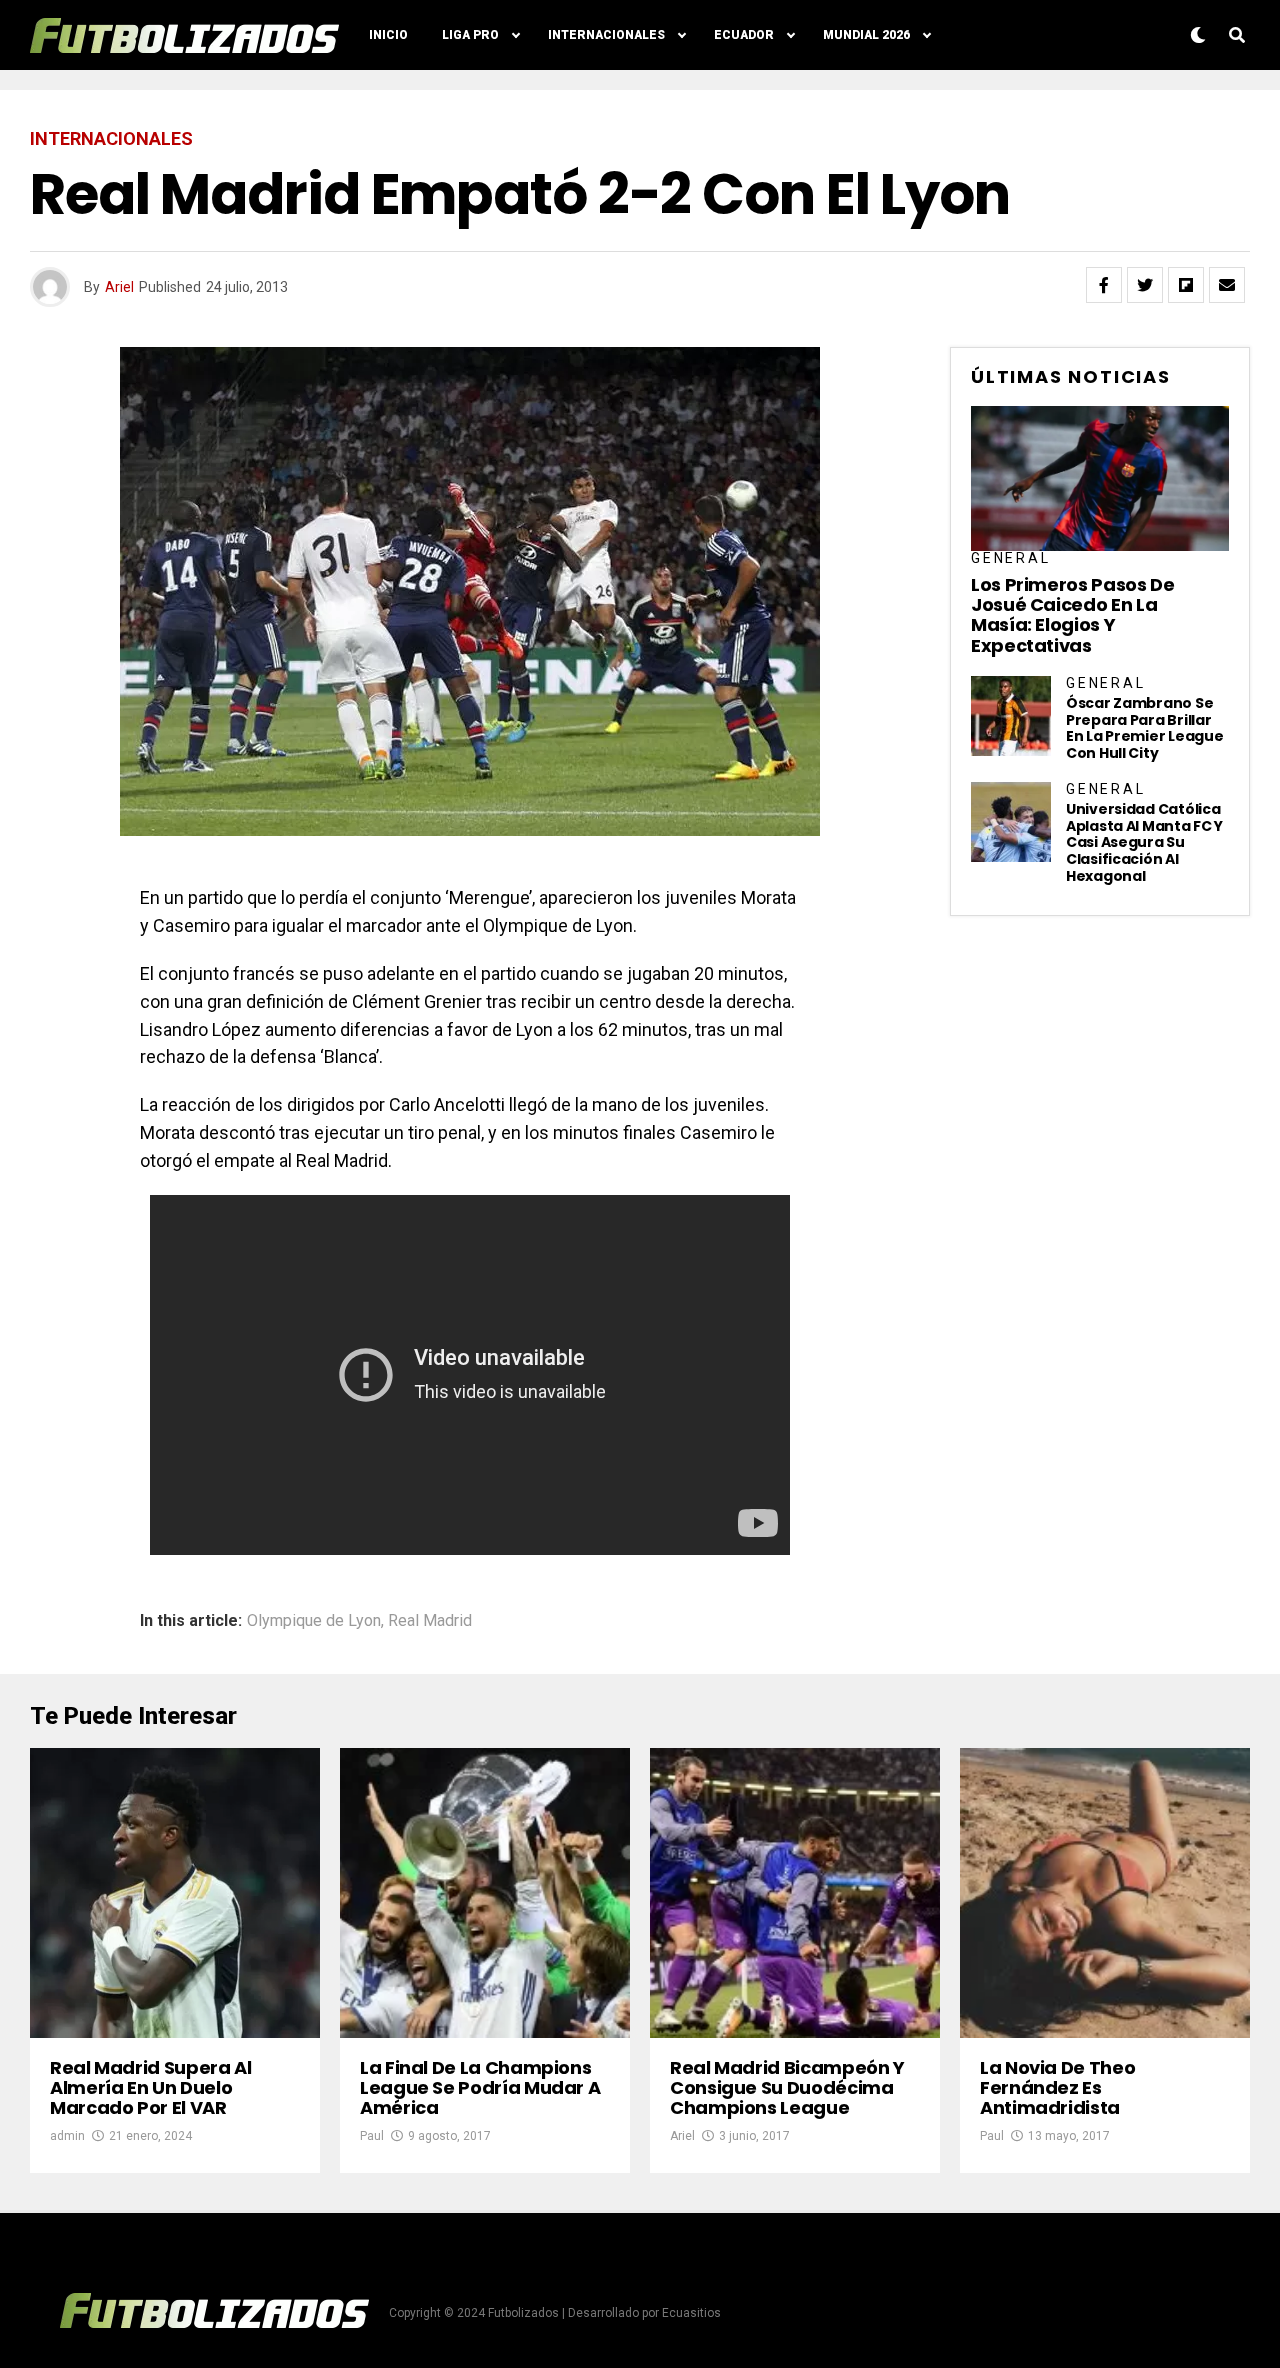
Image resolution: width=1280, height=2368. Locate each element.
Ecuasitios (691, 2313)
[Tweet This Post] (1145, 285)
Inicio (388, 35)
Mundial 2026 (866, 35)
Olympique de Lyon (314, 1621)
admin (67, 2136)
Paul (372, 2136)
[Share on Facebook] (1104, 285)
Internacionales (606, 35)
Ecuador (744, 35)
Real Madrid (430, 1621)
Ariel (119, 287)
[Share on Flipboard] (1186, 285)
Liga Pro (470, 35)
